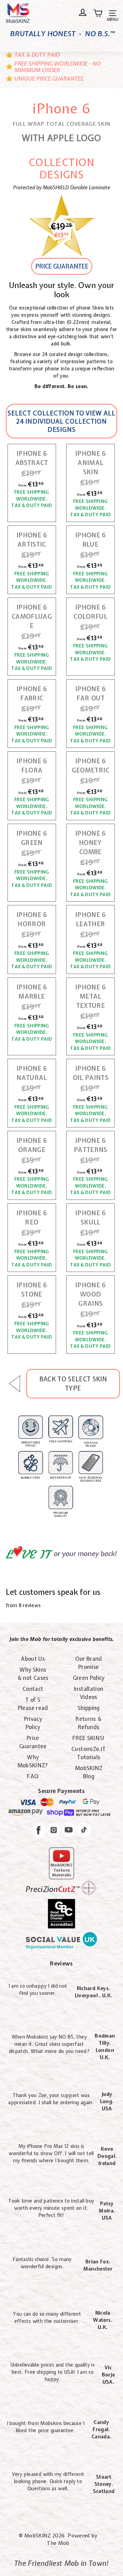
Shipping (89, 1708)
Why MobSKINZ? (33, 1761)
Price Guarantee (33, 1742)
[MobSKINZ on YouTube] (69, 1831)
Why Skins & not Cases (33, 1674)
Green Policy (89, 1678)
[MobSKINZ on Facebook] (39, 1831)
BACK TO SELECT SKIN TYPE (73, 1384)
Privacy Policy (33, 1723)
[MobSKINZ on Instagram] (54, 1831)
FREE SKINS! (89, 1738)
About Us (33, 1659)
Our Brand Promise (89, 1663)
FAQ (33, 1776)
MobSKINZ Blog (89, 1772)
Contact (33, 1689)
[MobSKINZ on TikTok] (84, 1831)
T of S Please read (33, 1704)
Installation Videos (88, 1693)
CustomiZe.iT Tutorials (88, 1753)
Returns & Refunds (88, 1723)
